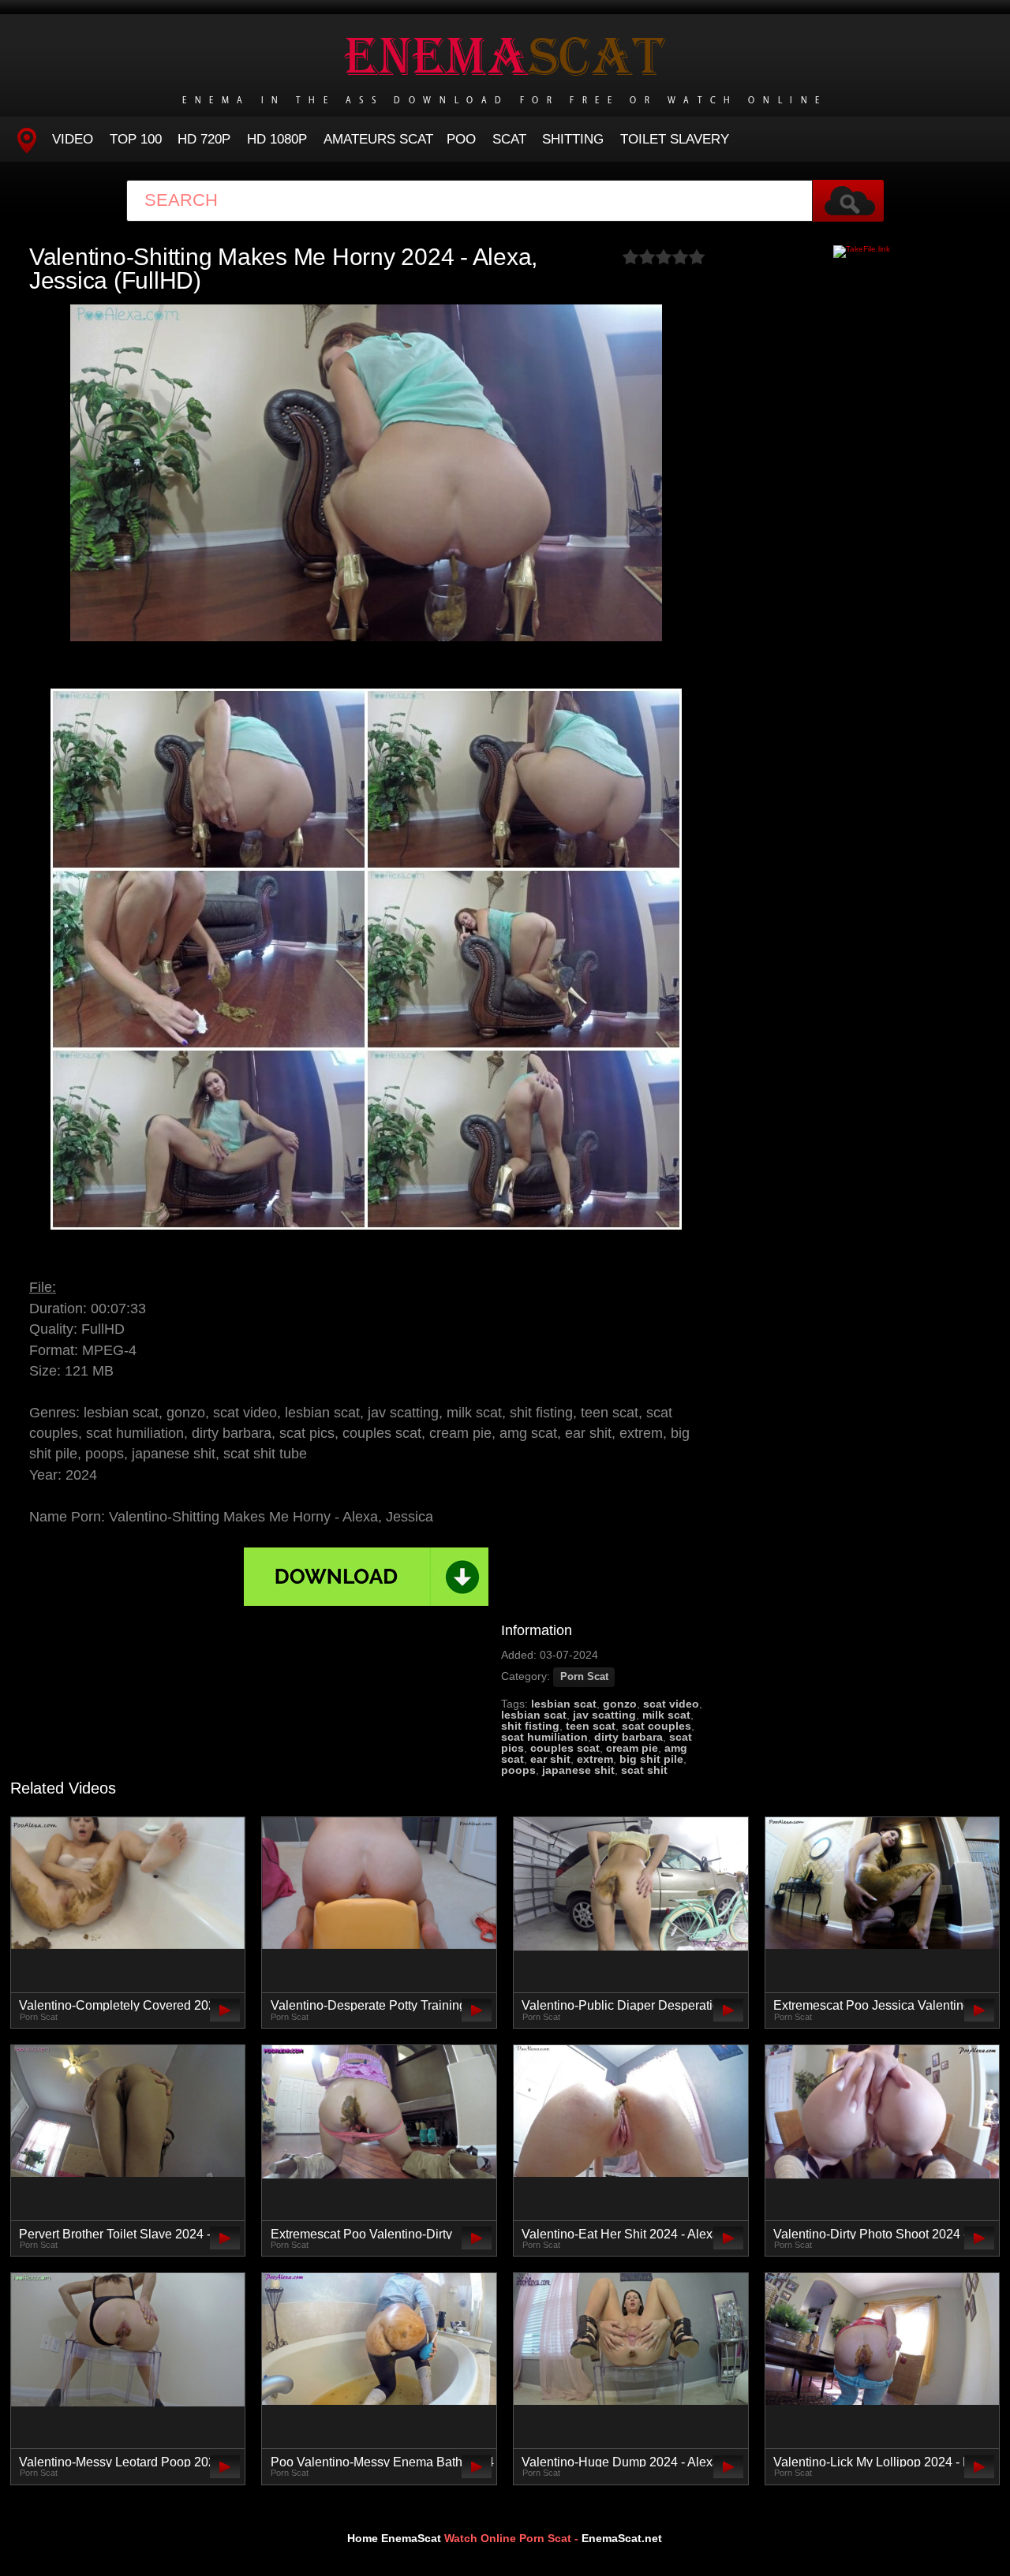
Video (73, 139)
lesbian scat (564, 1704)
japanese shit (578, 1770)
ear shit (550, 1759)
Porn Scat (584, 1677)
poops (518, 1770)
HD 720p (204, 139)
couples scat (565, 1748)
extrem (595, 1759)
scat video (671, 1704)
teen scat (591, 1726)
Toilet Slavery (675, 139)
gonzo (620, 1704)
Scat (509, 139)
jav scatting (604, 1715)
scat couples (656, 1726)
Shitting (573, 139)
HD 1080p (277, 139)
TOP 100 (136, 139)
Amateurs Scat (378, 139)
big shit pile (651, 1759)
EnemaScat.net (622, 2538)
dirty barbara (628, 1737)
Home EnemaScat (394, 2538)
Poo (461, 139)
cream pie (632, 1748)
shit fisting (530, 1726)
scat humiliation (544, 1737)
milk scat (666, 1715)
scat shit (644, 1770)
